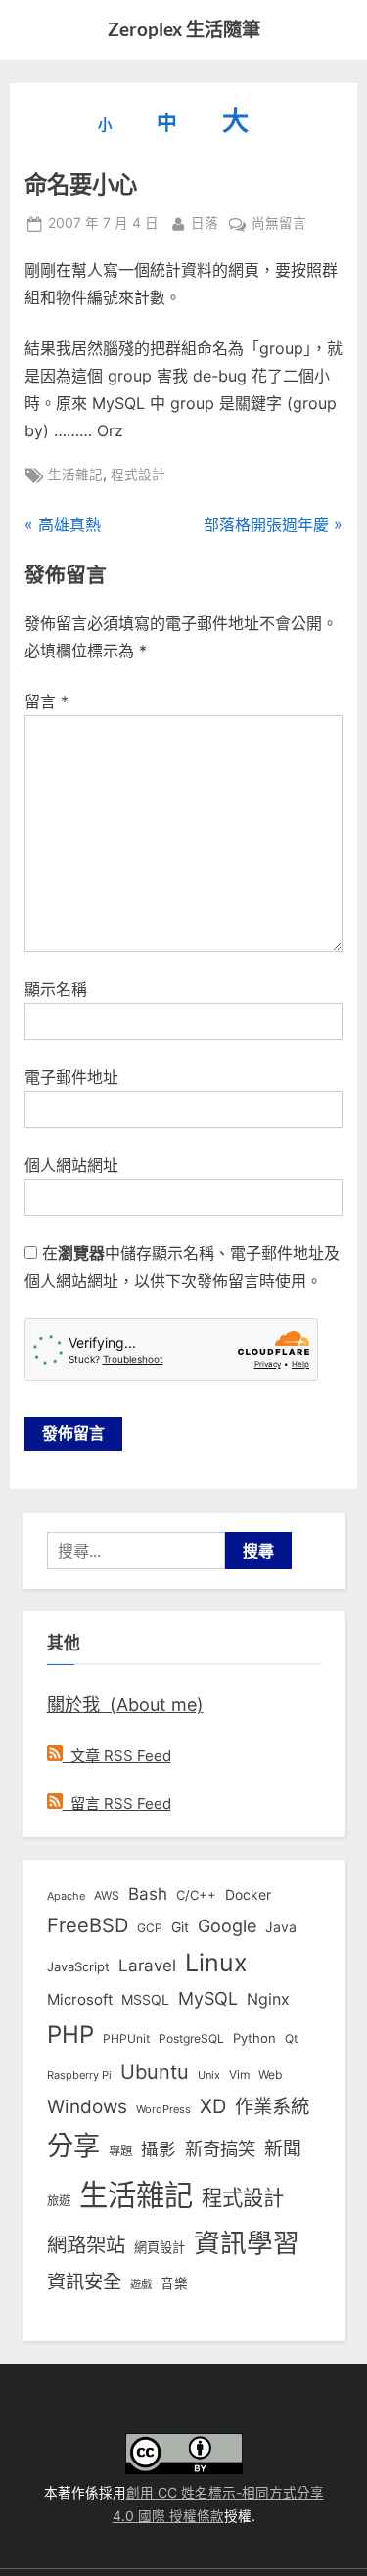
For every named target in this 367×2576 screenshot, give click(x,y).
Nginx (268, 1999)
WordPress (163, 2110)
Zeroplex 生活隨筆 (184, 29)
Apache (66, 1896)
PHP (70, 2034)
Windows (87, 2106)
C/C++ (196, 1895)
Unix (209, 2075)
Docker (248, 1895)
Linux (216, 1963)
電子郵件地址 (71, 1077)
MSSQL (145, 2000)
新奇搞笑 (220, 2148)
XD (213, 2106)
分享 (73, 2146)
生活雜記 (75, 475)
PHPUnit (126, 2039)
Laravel (147, 1966)
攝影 (159, 2149)
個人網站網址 (71, 1165)
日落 (205, 223)
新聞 (283, 2149)
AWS (107, 1896)
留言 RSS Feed (117, 1804)
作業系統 (272, 2106)
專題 (120, 2151)
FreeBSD (88, 1925)
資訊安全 (84, 2282)
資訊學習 (247, 2242)
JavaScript (78, 1966)
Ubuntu (155, 2072)
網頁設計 (160, 2247)
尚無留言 (279, 225)
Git (180, 1927)
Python (254, 2038)
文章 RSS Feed (117, 1756)
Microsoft (80, 2000)
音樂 (174, 2283)
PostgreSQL (191, 2039)
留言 (46, 701)
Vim (239, 2075)
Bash (148, 1894)
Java (281, 1927)
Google (227, 1925)
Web (270, 2075)
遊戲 (141, 2284)
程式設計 (138, 475)
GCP (150, 1928)
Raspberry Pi (79, 2076)
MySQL (208, 1998)
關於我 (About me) (125, 1704)
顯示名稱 (56, 989)
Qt (291, 2038)
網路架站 (86, 2245)
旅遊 (59, 2201)
